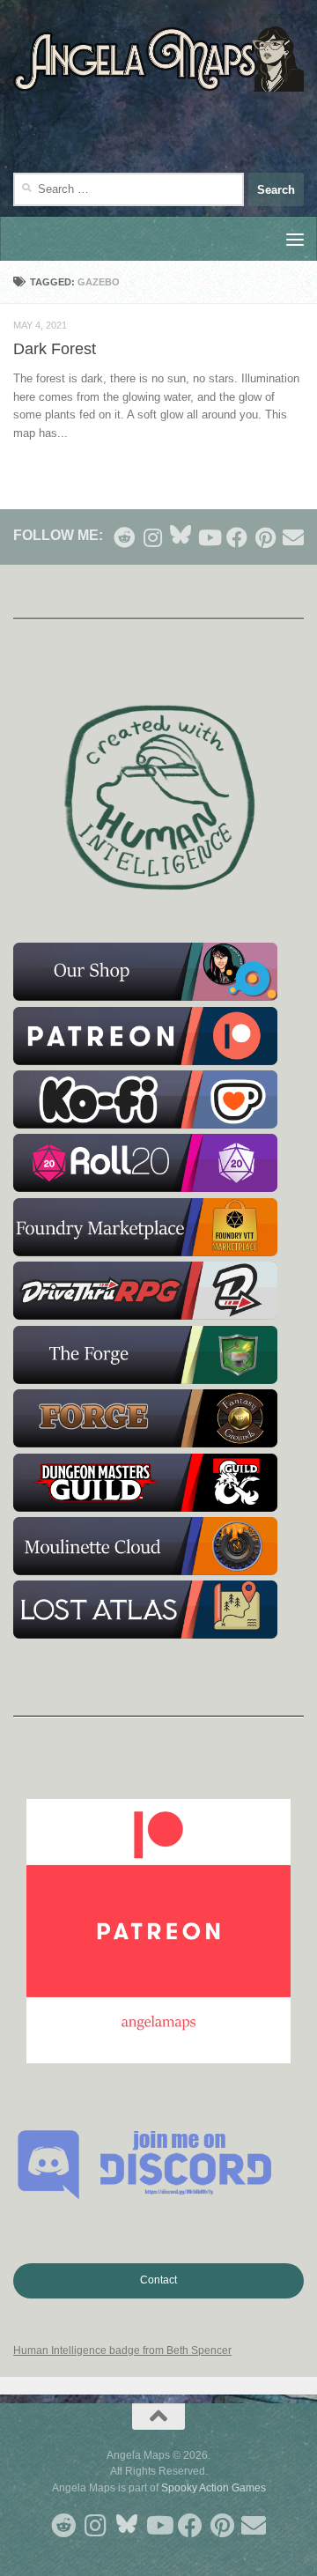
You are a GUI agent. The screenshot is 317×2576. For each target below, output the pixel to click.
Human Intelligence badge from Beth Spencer (122, 2350)
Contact (158, 2280)
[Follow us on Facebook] (237, 537)
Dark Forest (55, 349)
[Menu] (295, 239)
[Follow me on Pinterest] (265, 537)
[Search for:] (129, 189)
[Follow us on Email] (293, 537)
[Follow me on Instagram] (152, 537)
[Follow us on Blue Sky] (181, 536)
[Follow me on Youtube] (209, 537)
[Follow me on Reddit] (124, 537)
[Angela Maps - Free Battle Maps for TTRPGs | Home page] (158, 59)
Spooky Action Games (214, 2488)
